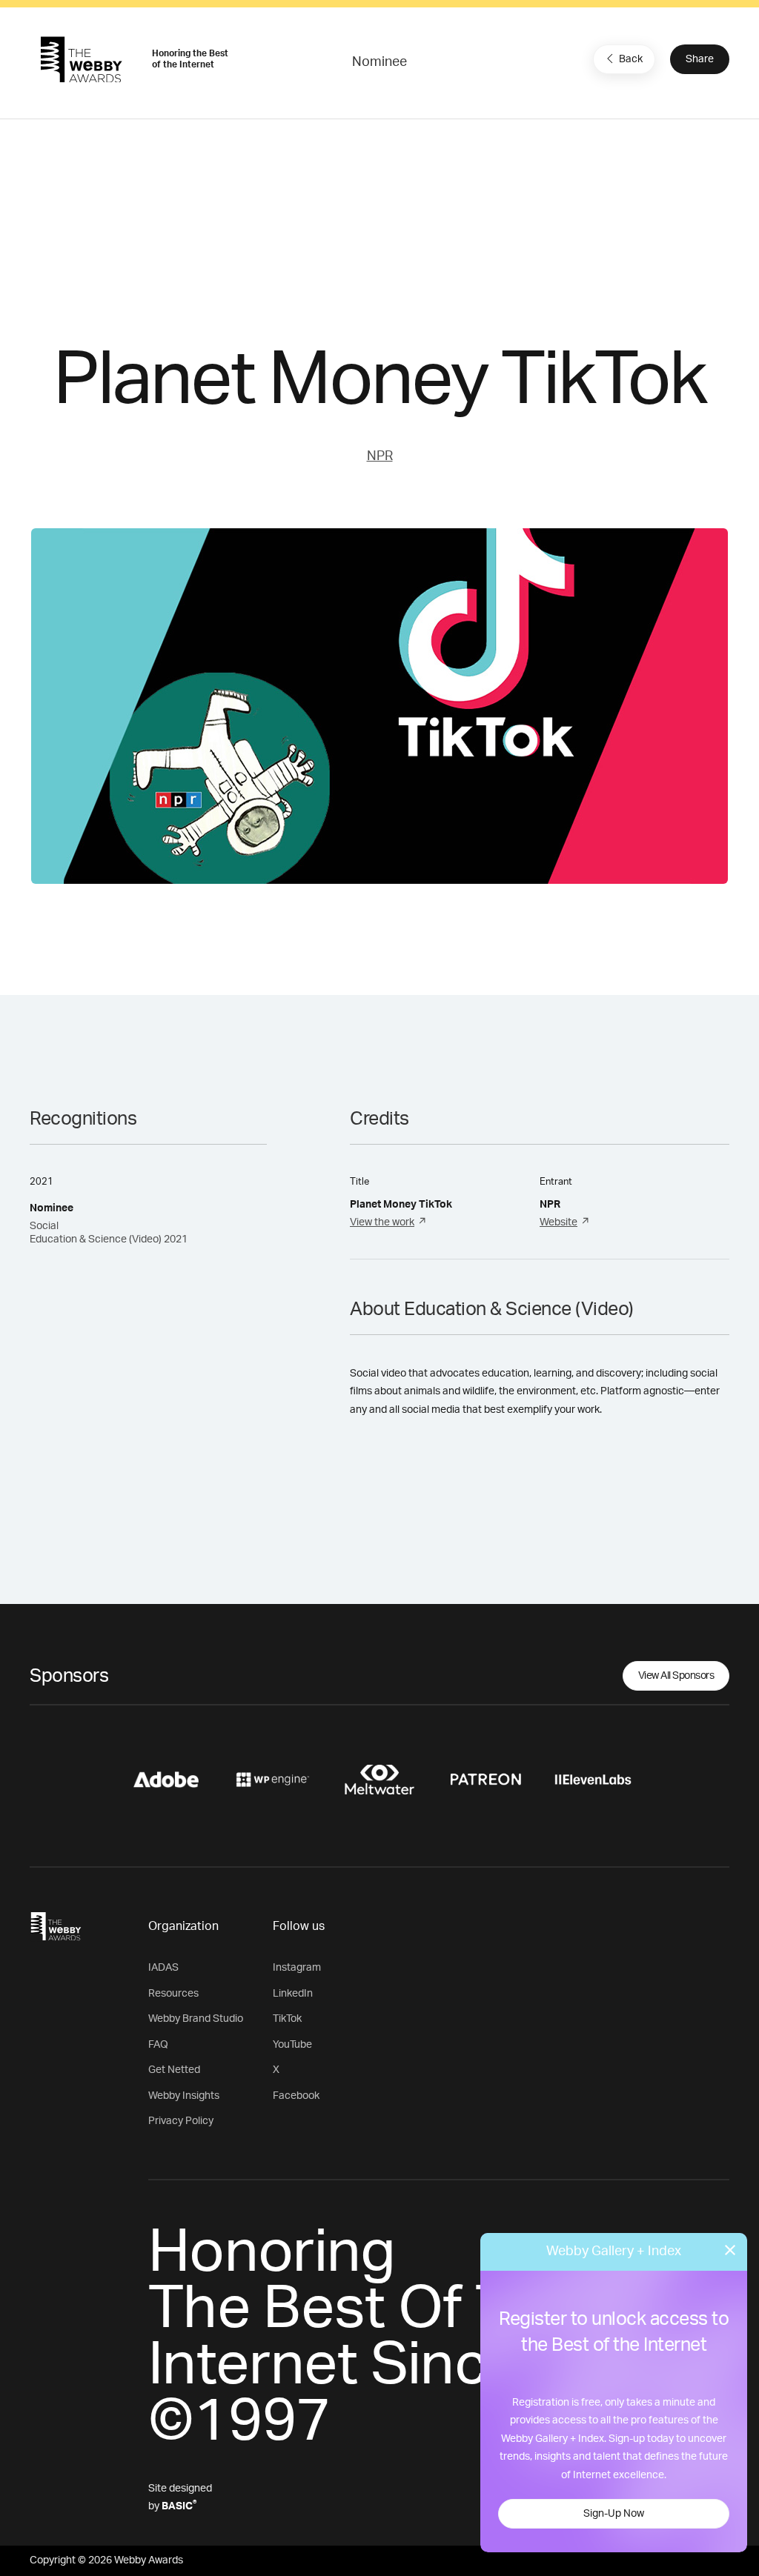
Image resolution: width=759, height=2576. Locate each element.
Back (631, 59)
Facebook (296, 2096)
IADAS (163, 1968)
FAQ (158, 2045)
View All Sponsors (676, 1676)
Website (559, 1222)
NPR (380, 456)
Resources (173, 1994)
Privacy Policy (181, 2121)
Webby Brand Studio (196, 2019)
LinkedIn (293, 1994)
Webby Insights (184, 2096)
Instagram (297, 1968)
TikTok (287, 2019)
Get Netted (174, 2070)
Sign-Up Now (614, 2514)
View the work (382, 1222)
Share (700, 59)
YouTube (292, 2045)
